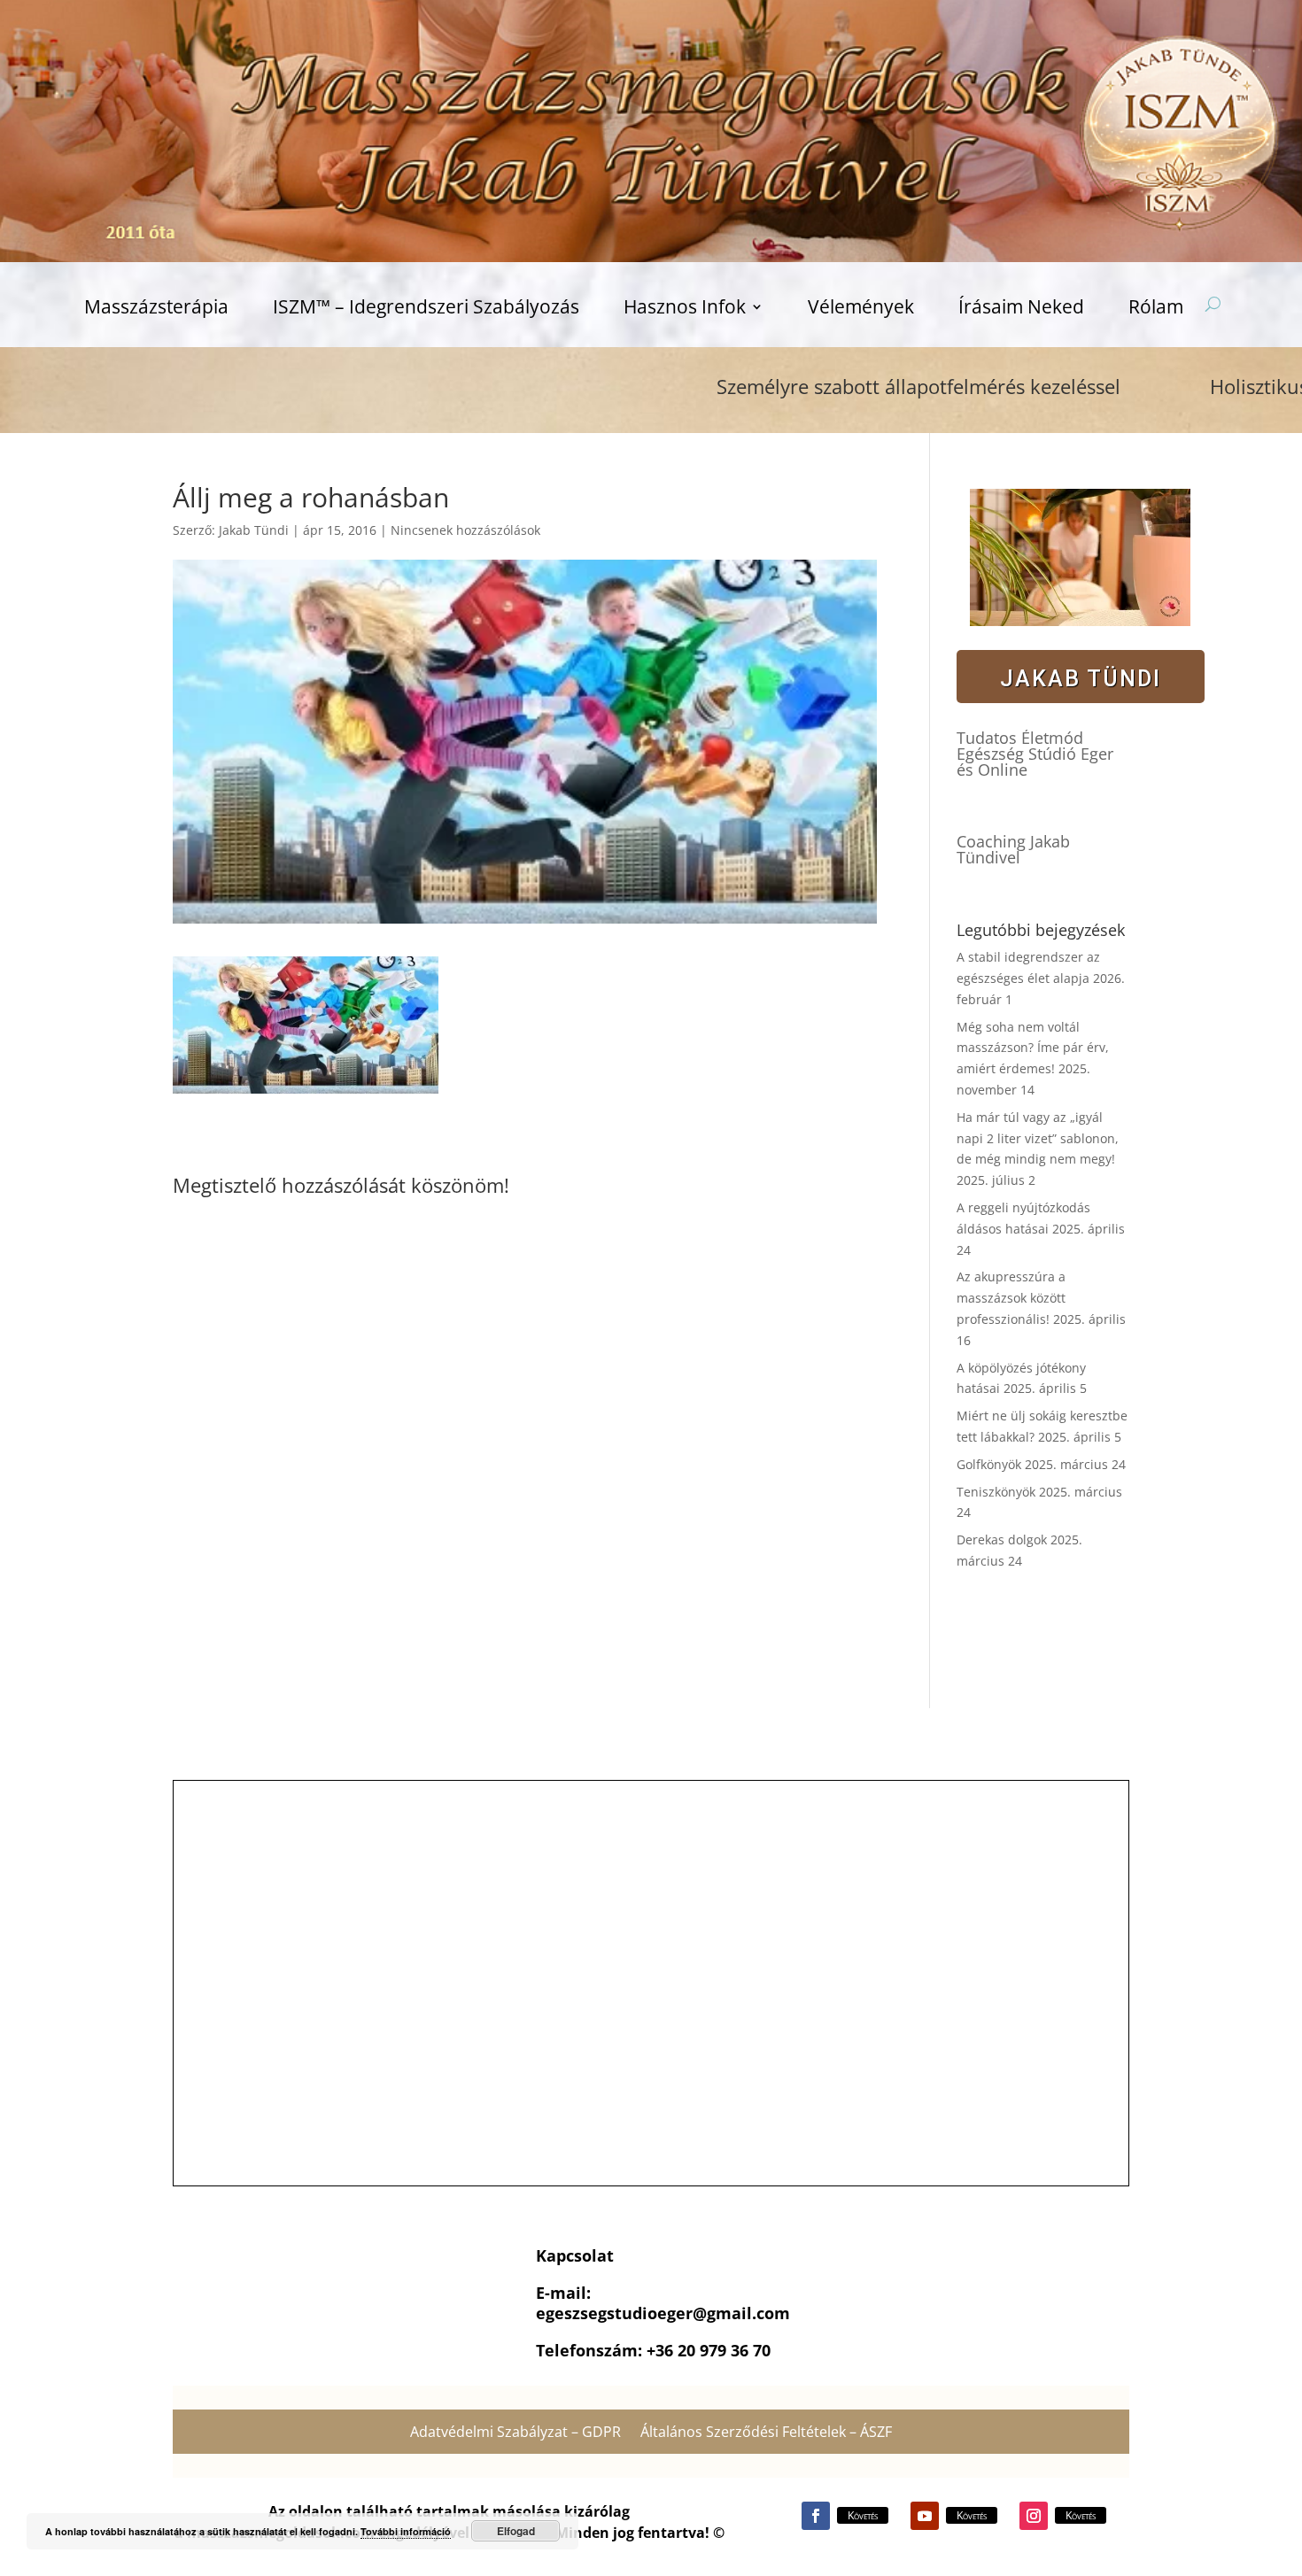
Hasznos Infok (685, 309)
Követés (863, 2515)
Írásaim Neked (1021, 309)
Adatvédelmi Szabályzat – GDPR (515, 2433)
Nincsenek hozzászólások (465, 530)
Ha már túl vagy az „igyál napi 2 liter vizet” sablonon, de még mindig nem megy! (1038, 1138)
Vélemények (861, 309)
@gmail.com (741, 2313)
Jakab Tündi (254, 530)
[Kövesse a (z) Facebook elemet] (816, 2516)
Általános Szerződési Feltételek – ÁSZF (766, 2433)
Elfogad (516, 2531)
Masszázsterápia (156, 309)
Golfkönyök (989, 1464)
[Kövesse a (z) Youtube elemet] (925, 2516)
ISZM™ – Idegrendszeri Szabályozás (426, 309)
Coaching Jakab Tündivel (1013, 849)
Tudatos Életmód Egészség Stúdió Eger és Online (1035, 754)
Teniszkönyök (996, 1492)
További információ (406, 2531)
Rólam (1156, 309)
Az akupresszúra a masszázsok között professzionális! (1011, 1298)
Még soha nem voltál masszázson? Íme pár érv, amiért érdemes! (1033, 1048)
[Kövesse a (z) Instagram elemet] (1034, 2516)
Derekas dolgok (1002, 1539)
